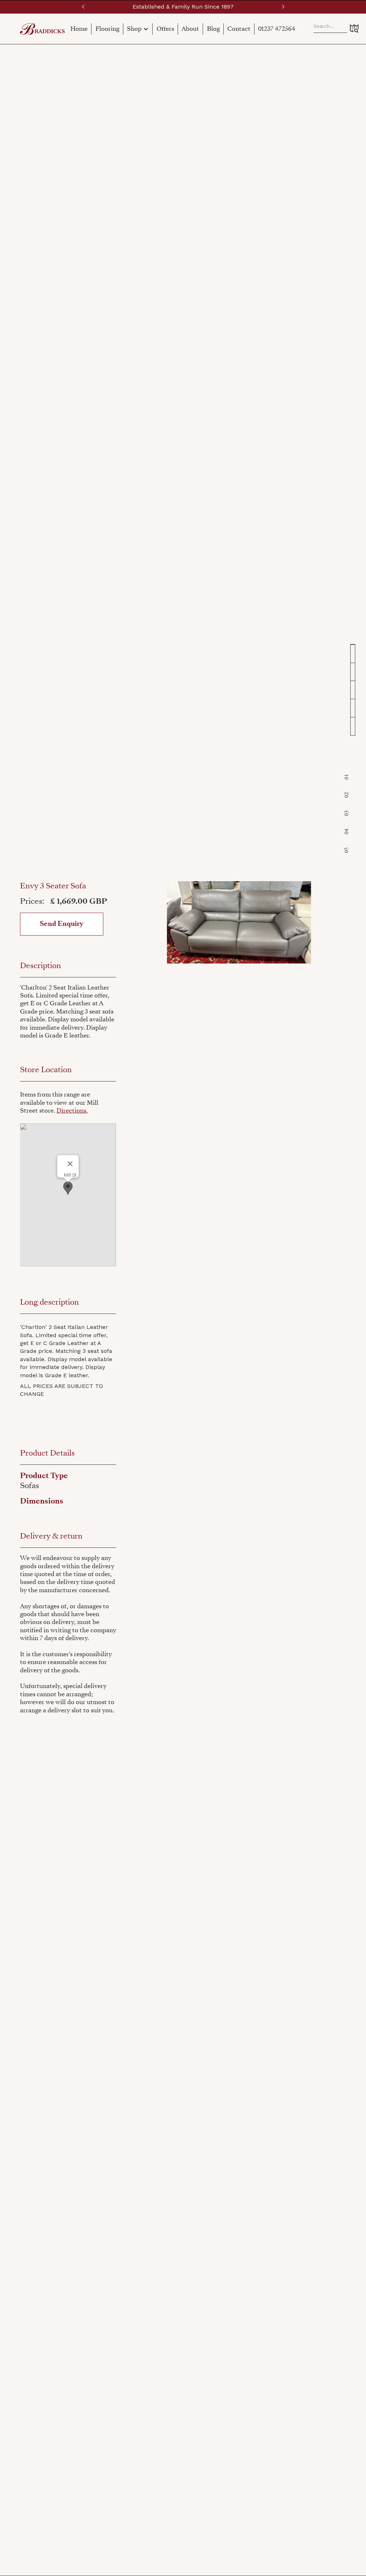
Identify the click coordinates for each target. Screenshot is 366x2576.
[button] (83, 7)
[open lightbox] (239, 922)
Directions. (72, 1111)
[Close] (70, 1164)
